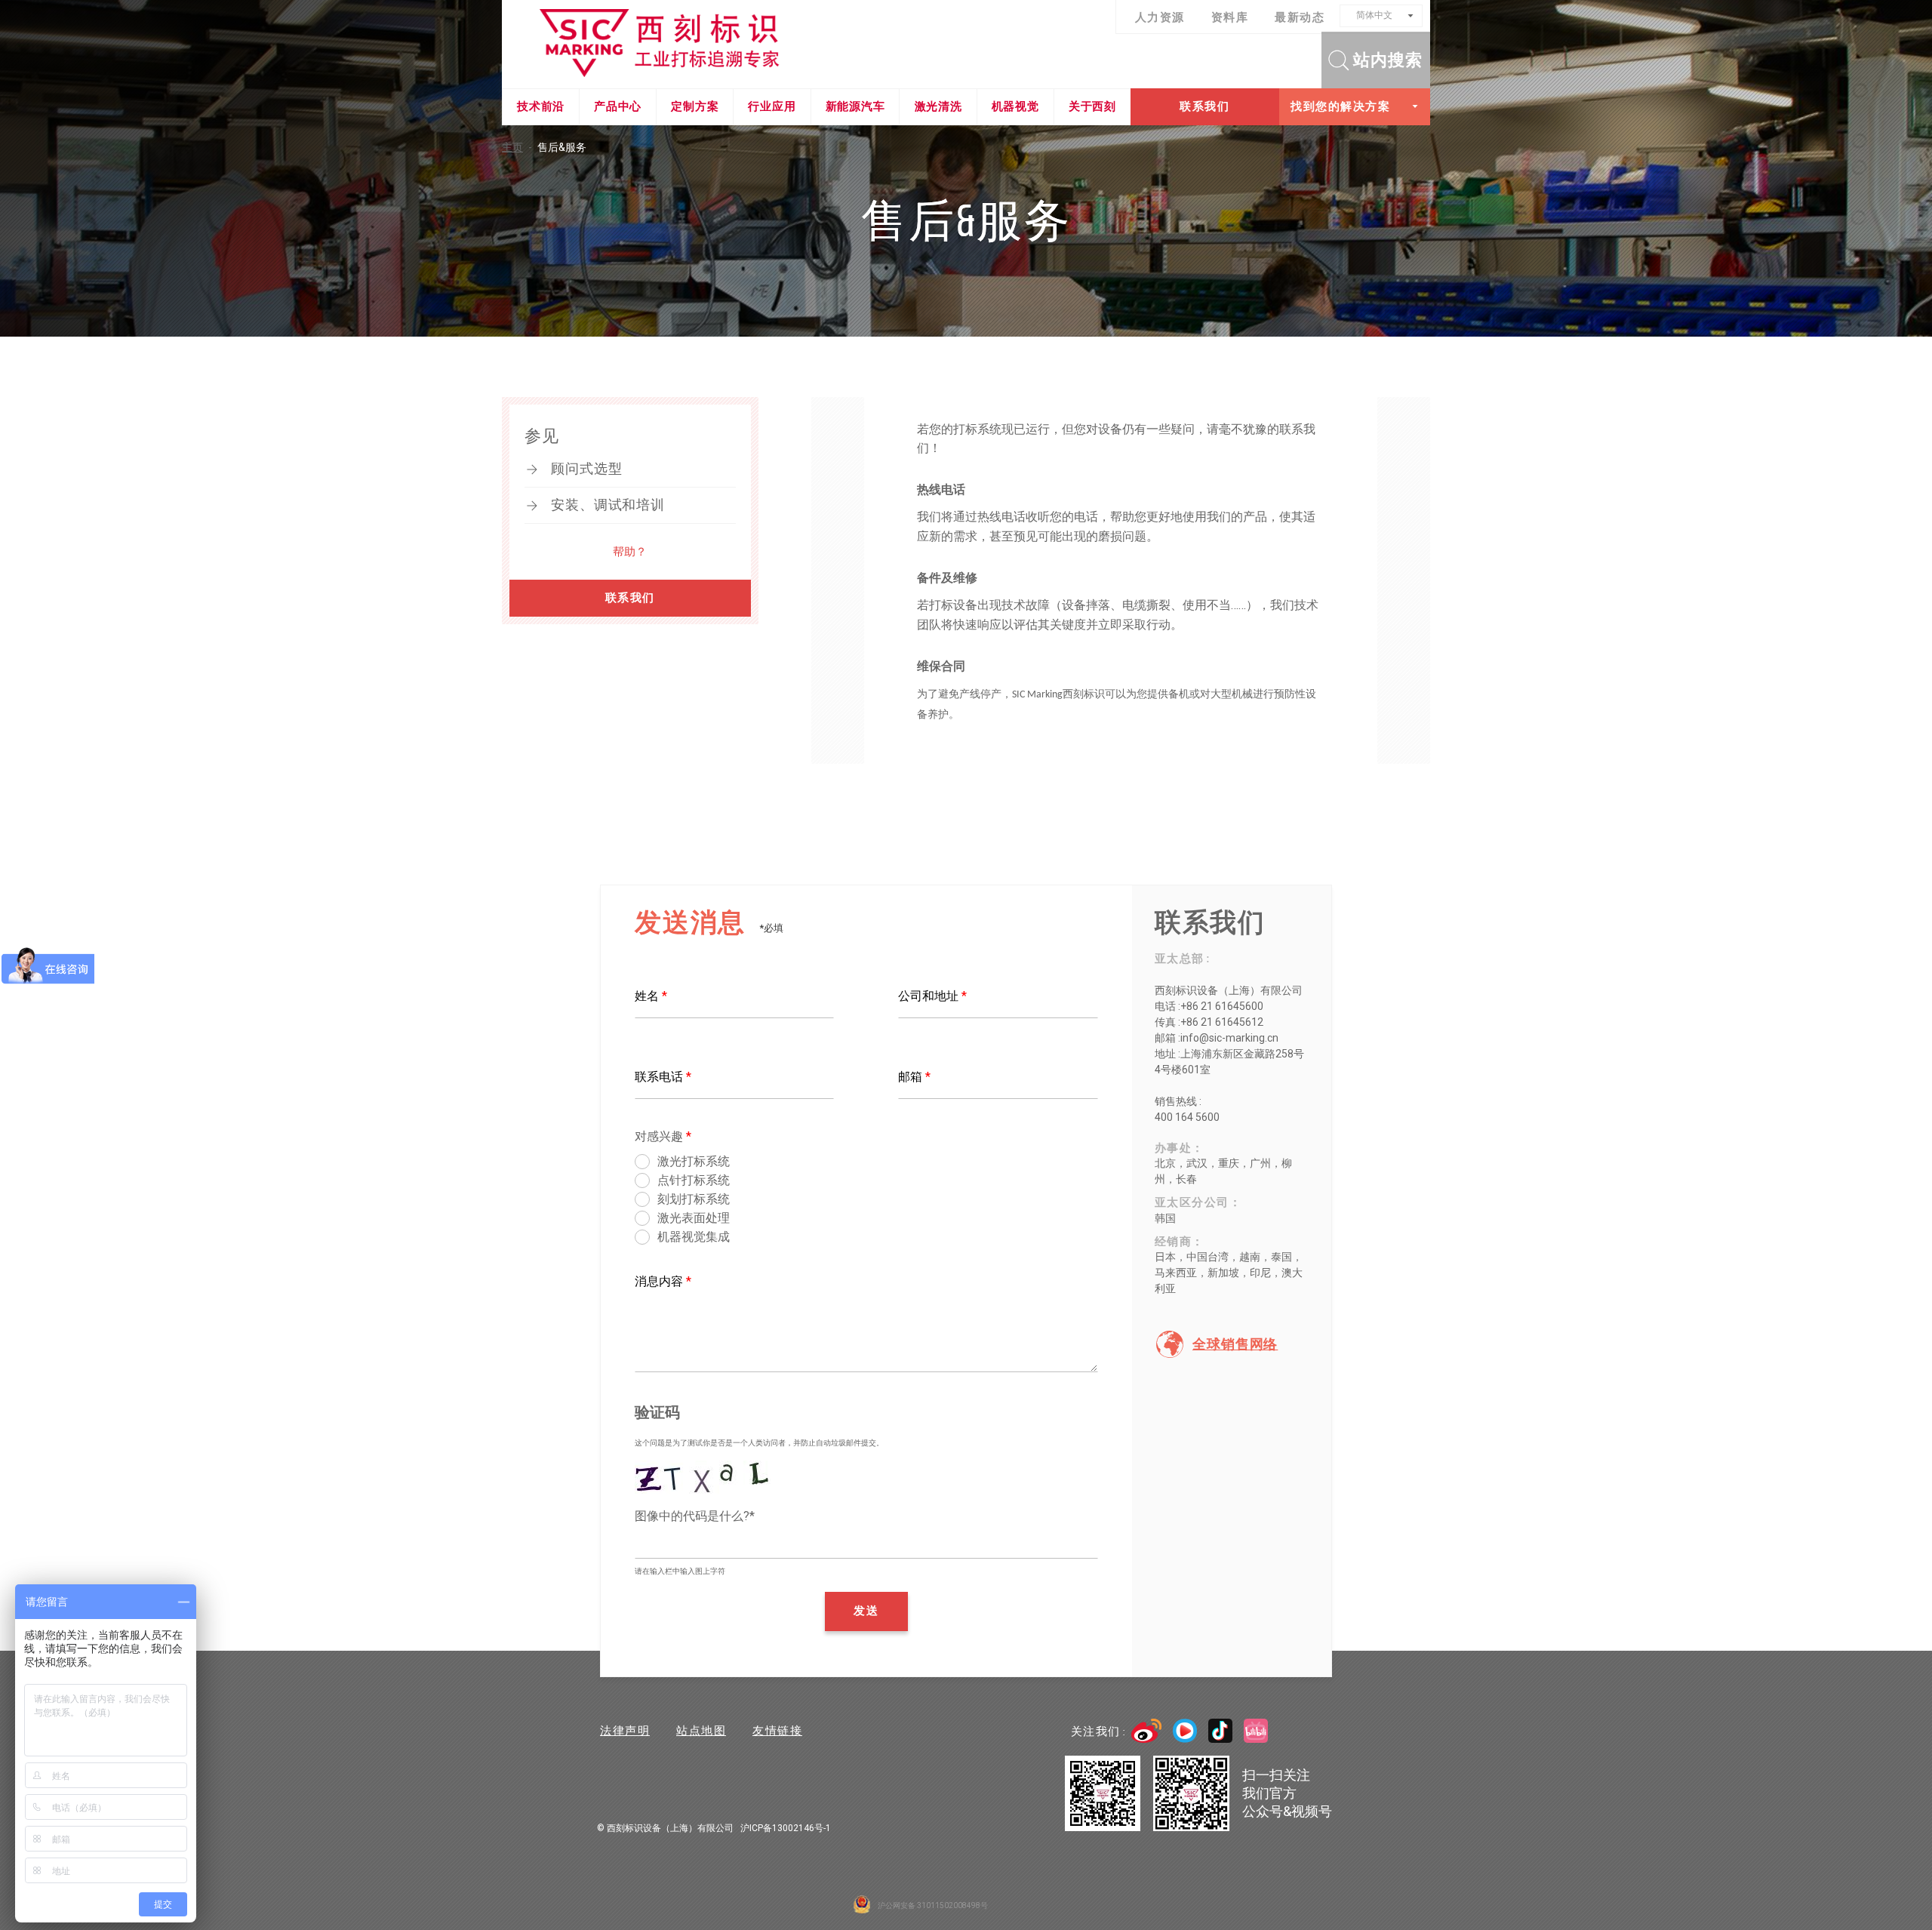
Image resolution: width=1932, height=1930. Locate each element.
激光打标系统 (694, 1161)
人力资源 (1160, 17)
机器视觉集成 (694, 1237)
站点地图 (701, 1731)
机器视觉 (1015, 106)
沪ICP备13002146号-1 (786, 1828)
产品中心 (618, 106)
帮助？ (630, 552)
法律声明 (625, 1731)
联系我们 (1204, 106)
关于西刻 (1092, 106)
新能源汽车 (855, 106)
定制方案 (695, 106)
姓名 (651, 996)
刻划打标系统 (694, 1199)
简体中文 (1374, 15)
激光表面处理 (694, 1218)
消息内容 (663, 1281)
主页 (517, 147)
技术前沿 (541, 106)
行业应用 (772, 106)
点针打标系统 (694, 1180)
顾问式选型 (587, 469)
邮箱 (914, 1077)
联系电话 (663, 1077)
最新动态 (1300, 17)
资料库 (1230, 17)
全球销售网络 (1235, 1344)
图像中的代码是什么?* (695, 1516)
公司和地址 (932, 996)
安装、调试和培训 (608, 505)
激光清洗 (938, 106)
